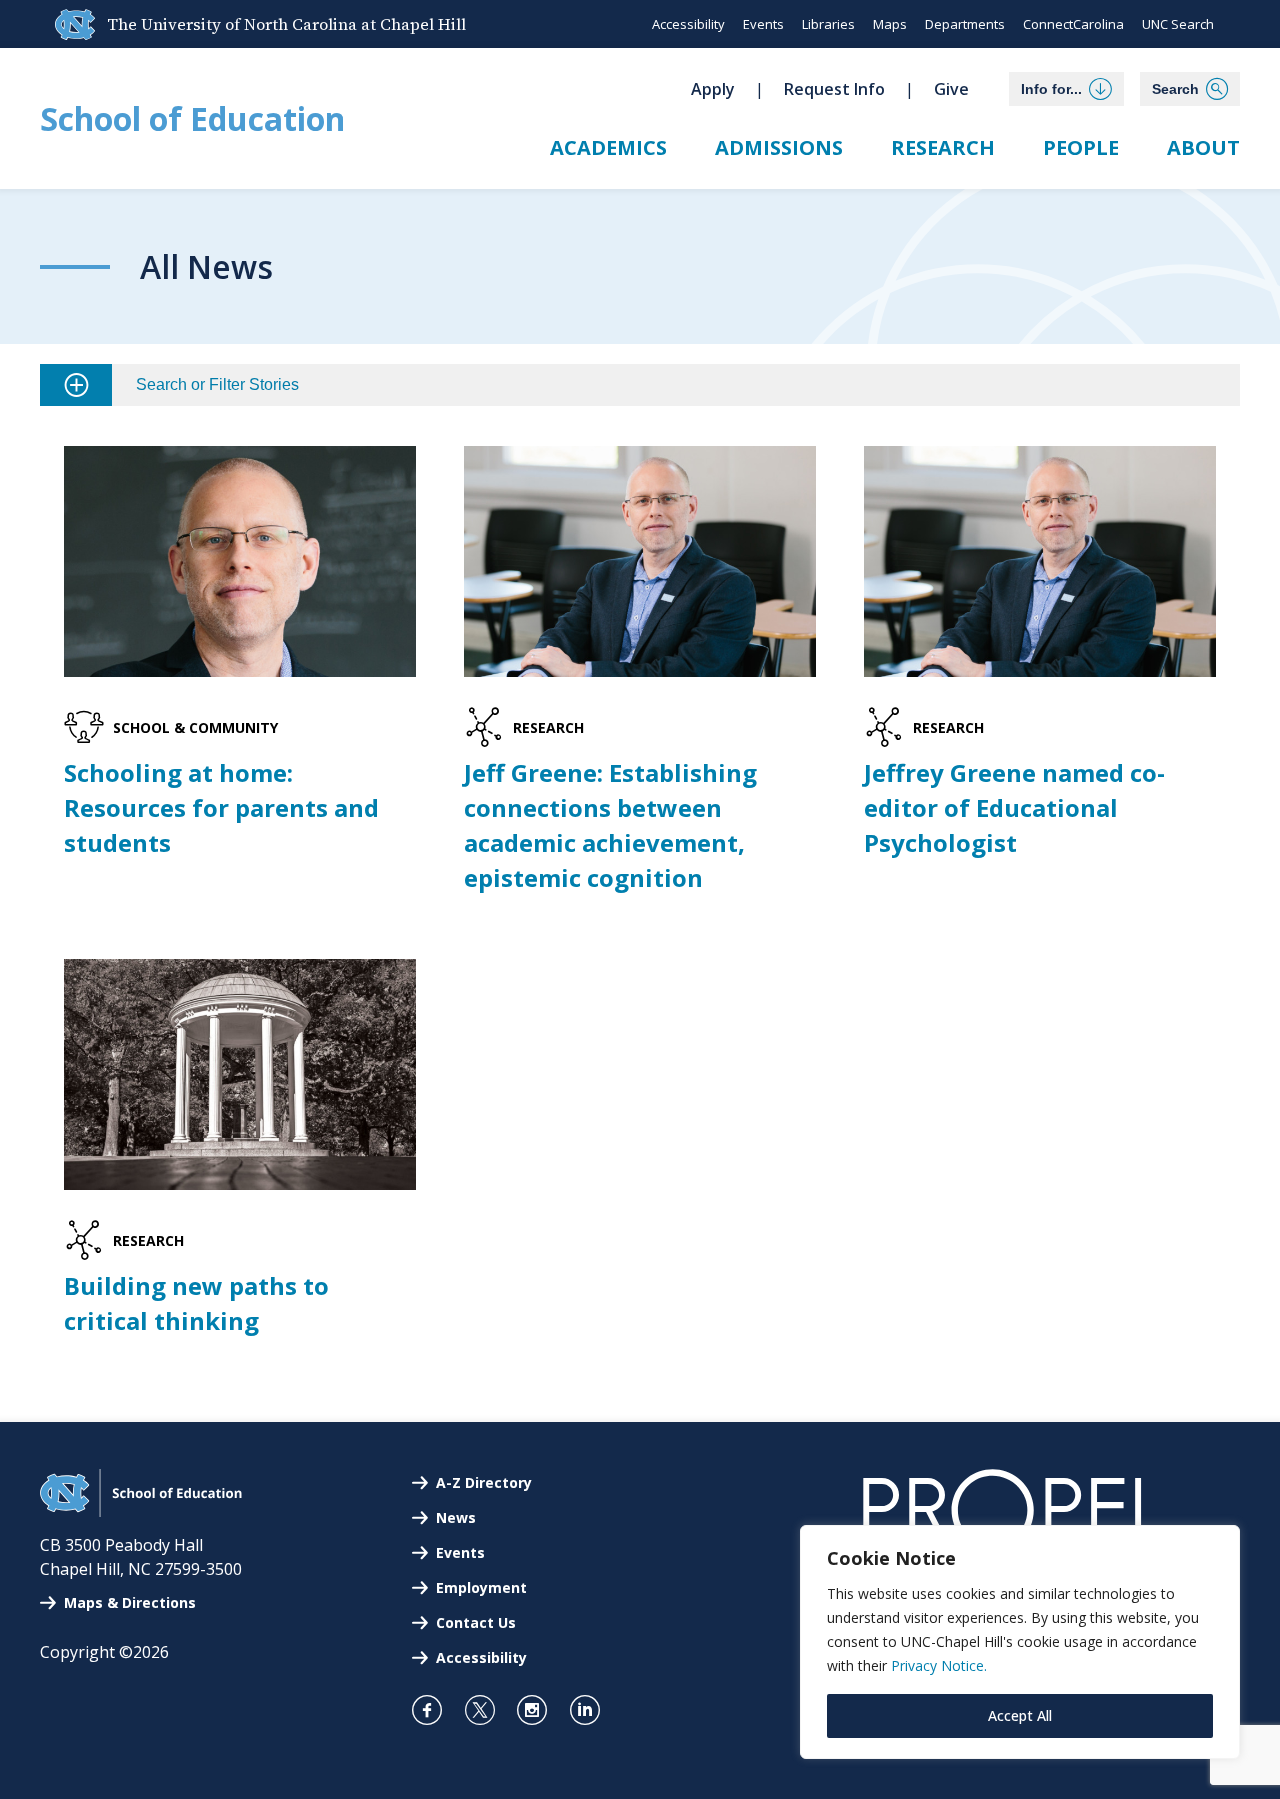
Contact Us (476, 1622)
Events (763, 24)
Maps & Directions (130, 1602)
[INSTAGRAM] (540, 1710)
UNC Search (1178, 24)
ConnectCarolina (1073, 24)
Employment (481, 1587)
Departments (965, 24)
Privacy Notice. (939, 1665)
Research (943, 147)
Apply (713, 89)
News (456, 1517)
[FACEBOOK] (435, 1710)
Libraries (828, 24)
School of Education (192, 118)
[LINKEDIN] (593, 1710)
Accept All (1020, 1715)
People (1081, 147)
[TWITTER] (488, 1710)
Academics (608, 147)
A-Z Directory (484, 1482)
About (1203, 147)
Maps (890, 24)
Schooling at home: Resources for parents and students (221, 807)
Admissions (779, 147)
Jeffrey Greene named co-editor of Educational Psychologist (1014, 807)
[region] (1020, 1642)
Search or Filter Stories (217, 384)
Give (951, 89)
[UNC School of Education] (141, 1511)
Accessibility (688, 24)
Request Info (834, 89)
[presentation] (240, 561)
